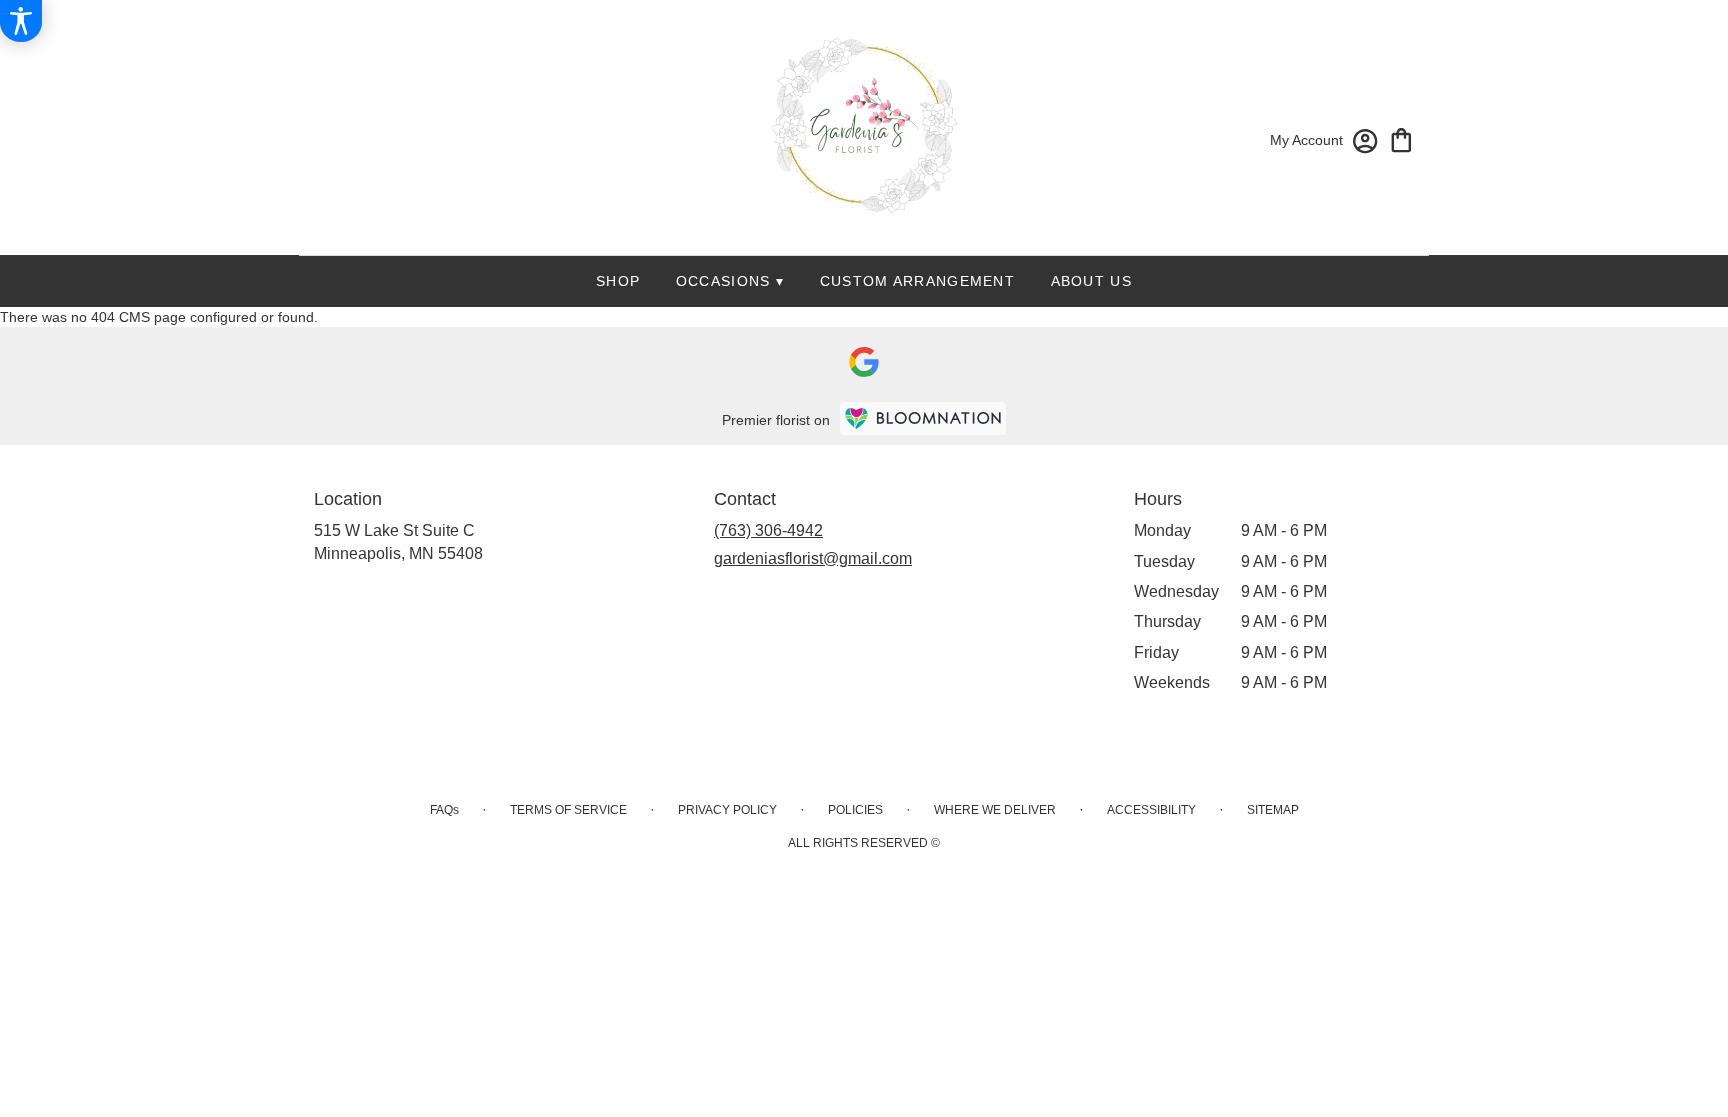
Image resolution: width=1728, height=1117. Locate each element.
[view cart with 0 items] (1401, 138)
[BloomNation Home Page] (923, 418)
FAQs (444, 810)
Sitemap (1273, 810)
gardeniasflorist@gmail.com (813, 558)
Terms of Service (568, 810)
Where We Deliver (995, 810)
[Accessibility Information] (21, 21)
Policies (855, 810)
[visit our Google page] (864, 362)
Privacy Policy (727, 810)
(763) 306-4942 (768, 530)
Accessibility (1151, 810)
